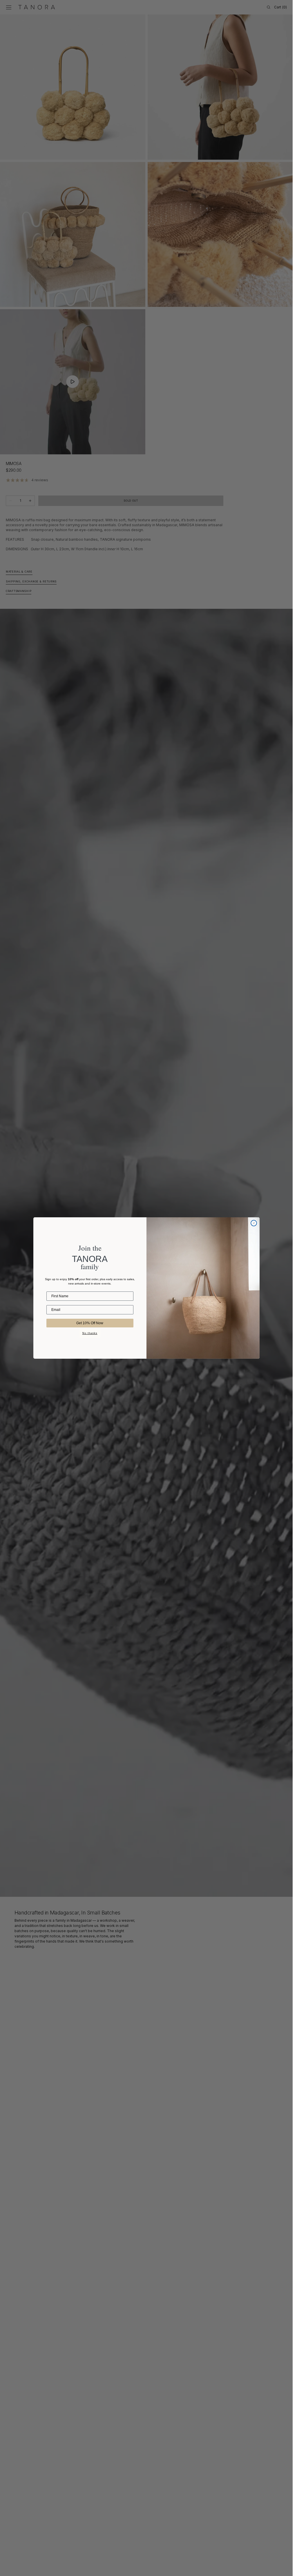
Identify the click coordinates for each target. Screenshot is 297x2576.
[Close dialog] (254, 1223)
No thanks (90, 1333)
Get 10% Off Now (90, 1323)
